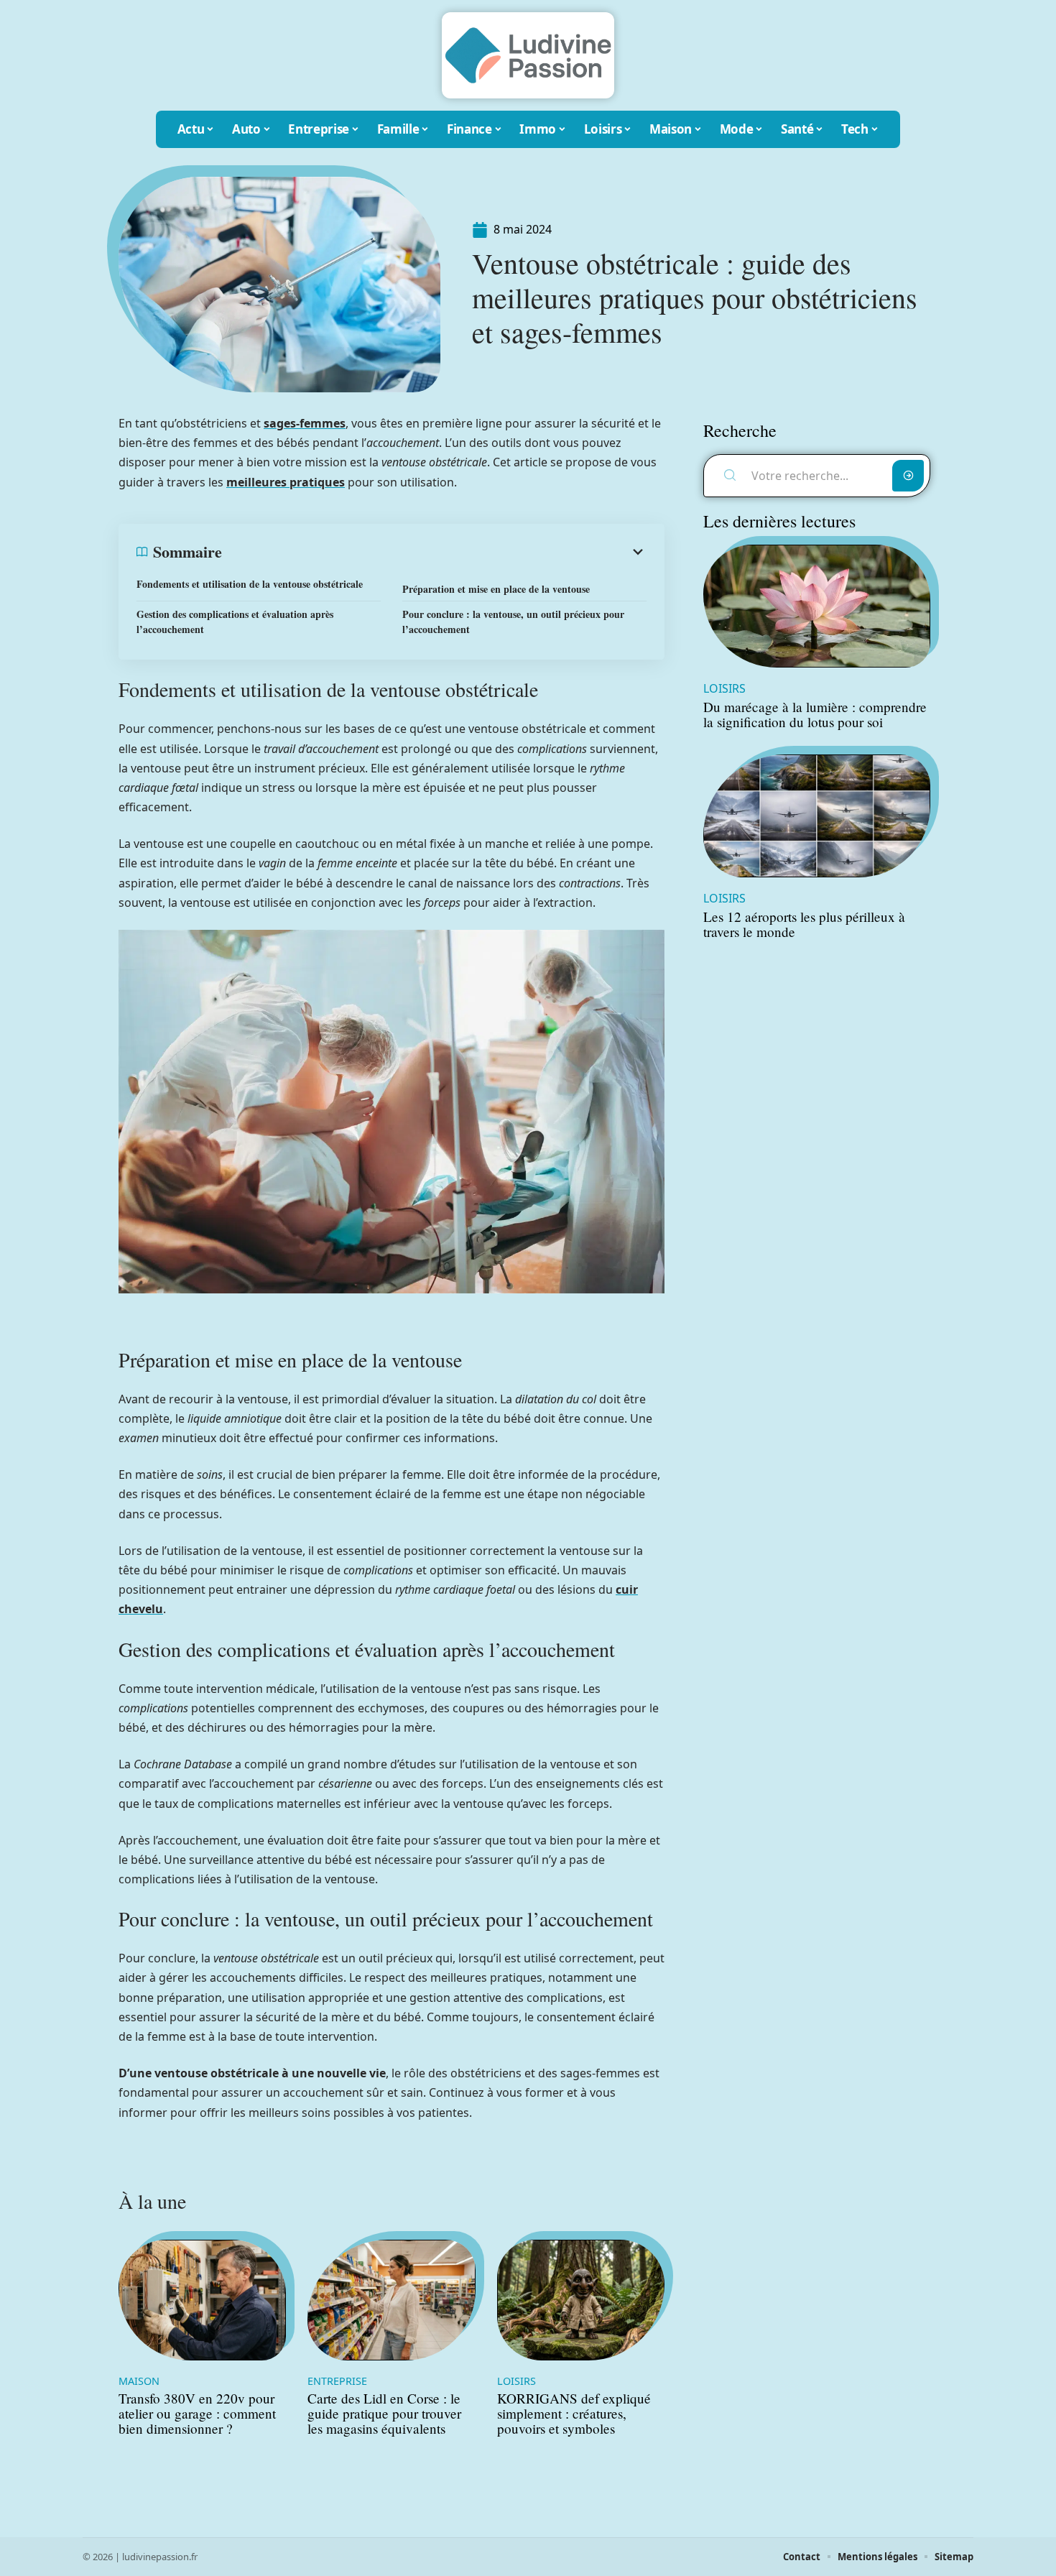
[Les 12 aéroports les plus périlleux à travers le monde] (817, 816)
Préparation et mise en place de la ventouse (496, 589)
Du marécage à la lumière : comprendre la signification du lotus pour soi (815, 714)
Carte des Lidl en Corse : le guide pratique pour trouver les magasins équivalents (384, 2413)
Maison (139, 2381)
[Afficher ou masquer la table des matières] (434, 552)
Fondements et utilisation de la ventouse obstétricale (250, 584)
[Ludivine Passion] (528, 55)
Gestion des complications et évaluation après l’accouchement (235, 622)
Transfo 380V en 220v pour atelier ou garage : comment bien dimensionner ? (197, 2413)
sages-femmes (305, 423)
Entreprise (337, 2381)
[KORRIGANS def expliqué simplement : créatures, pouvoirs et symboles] (581, 2300)
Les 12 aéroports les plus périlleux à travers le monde (804, 924)
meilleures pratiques (286, 482)
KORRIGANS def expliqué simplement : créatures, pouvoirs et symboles (574, 2413)
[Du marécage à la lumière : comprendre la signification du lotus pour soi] (817, 606)
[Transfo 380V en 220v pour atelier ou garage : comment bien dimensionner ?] (202, 2300)
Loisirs (517, 2381)
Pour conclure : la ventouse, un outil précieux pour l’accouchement (513, 622)
